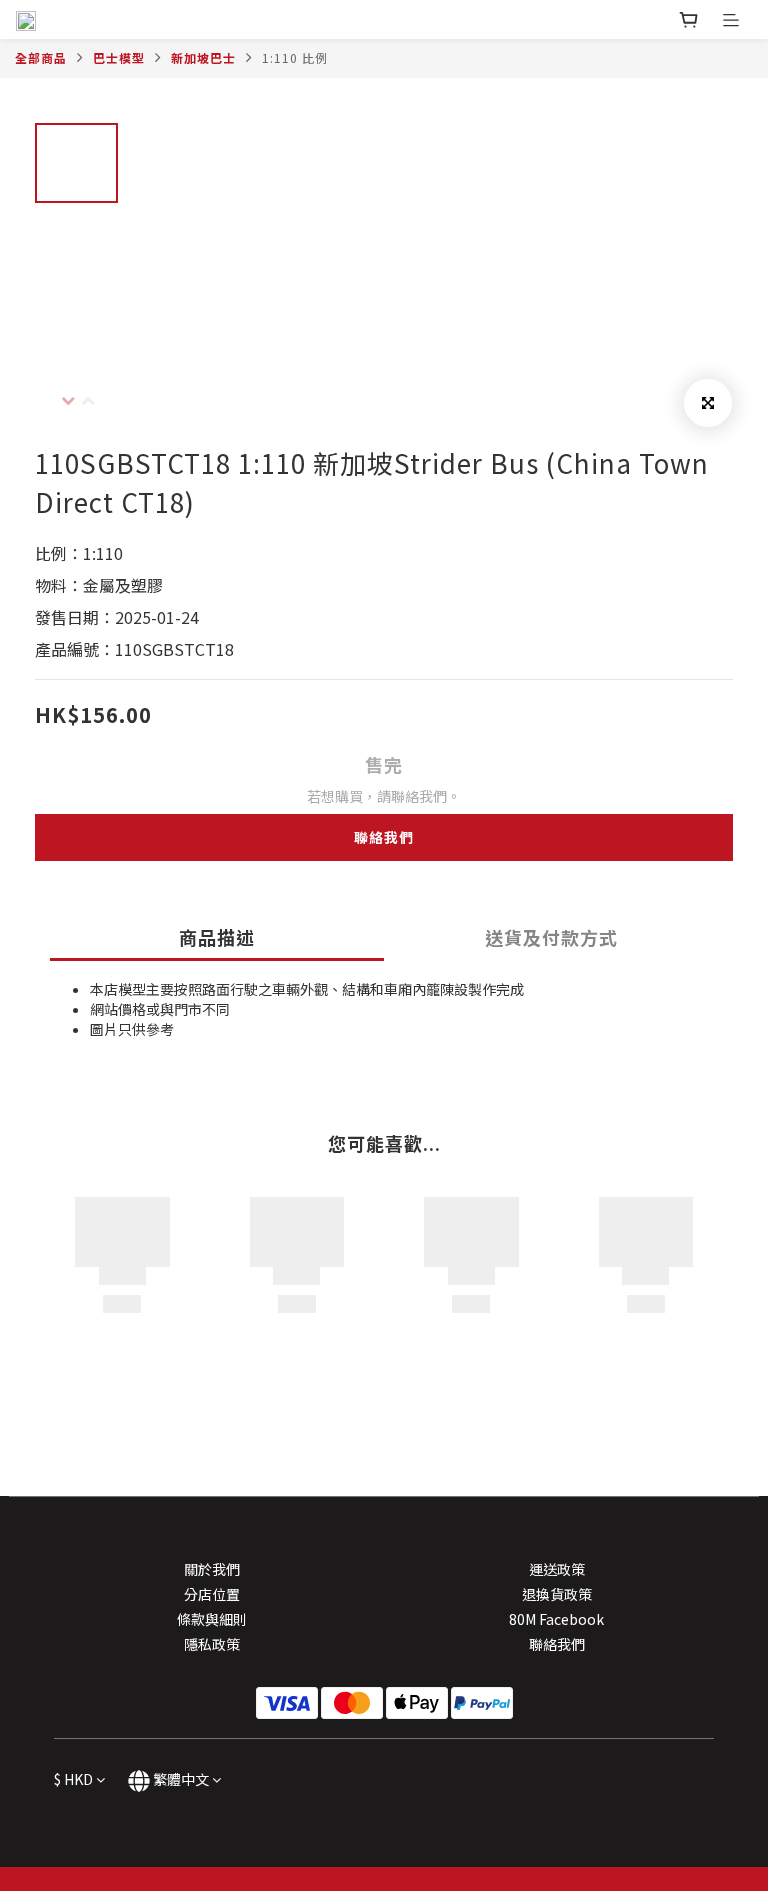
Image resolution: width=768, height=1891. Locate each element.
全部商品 (41, 57)
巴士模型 (119, 57)
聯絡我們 (384, 837)
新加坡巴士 (203, 57)
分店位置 (212, 1594)
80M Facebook (556, 1619)
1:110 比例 (295, 57)
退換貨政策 (557, 1594)
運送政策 (557, 1569)
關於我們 (212, 1569)
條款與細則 (212, 1619)
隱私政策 (212, 1644)
